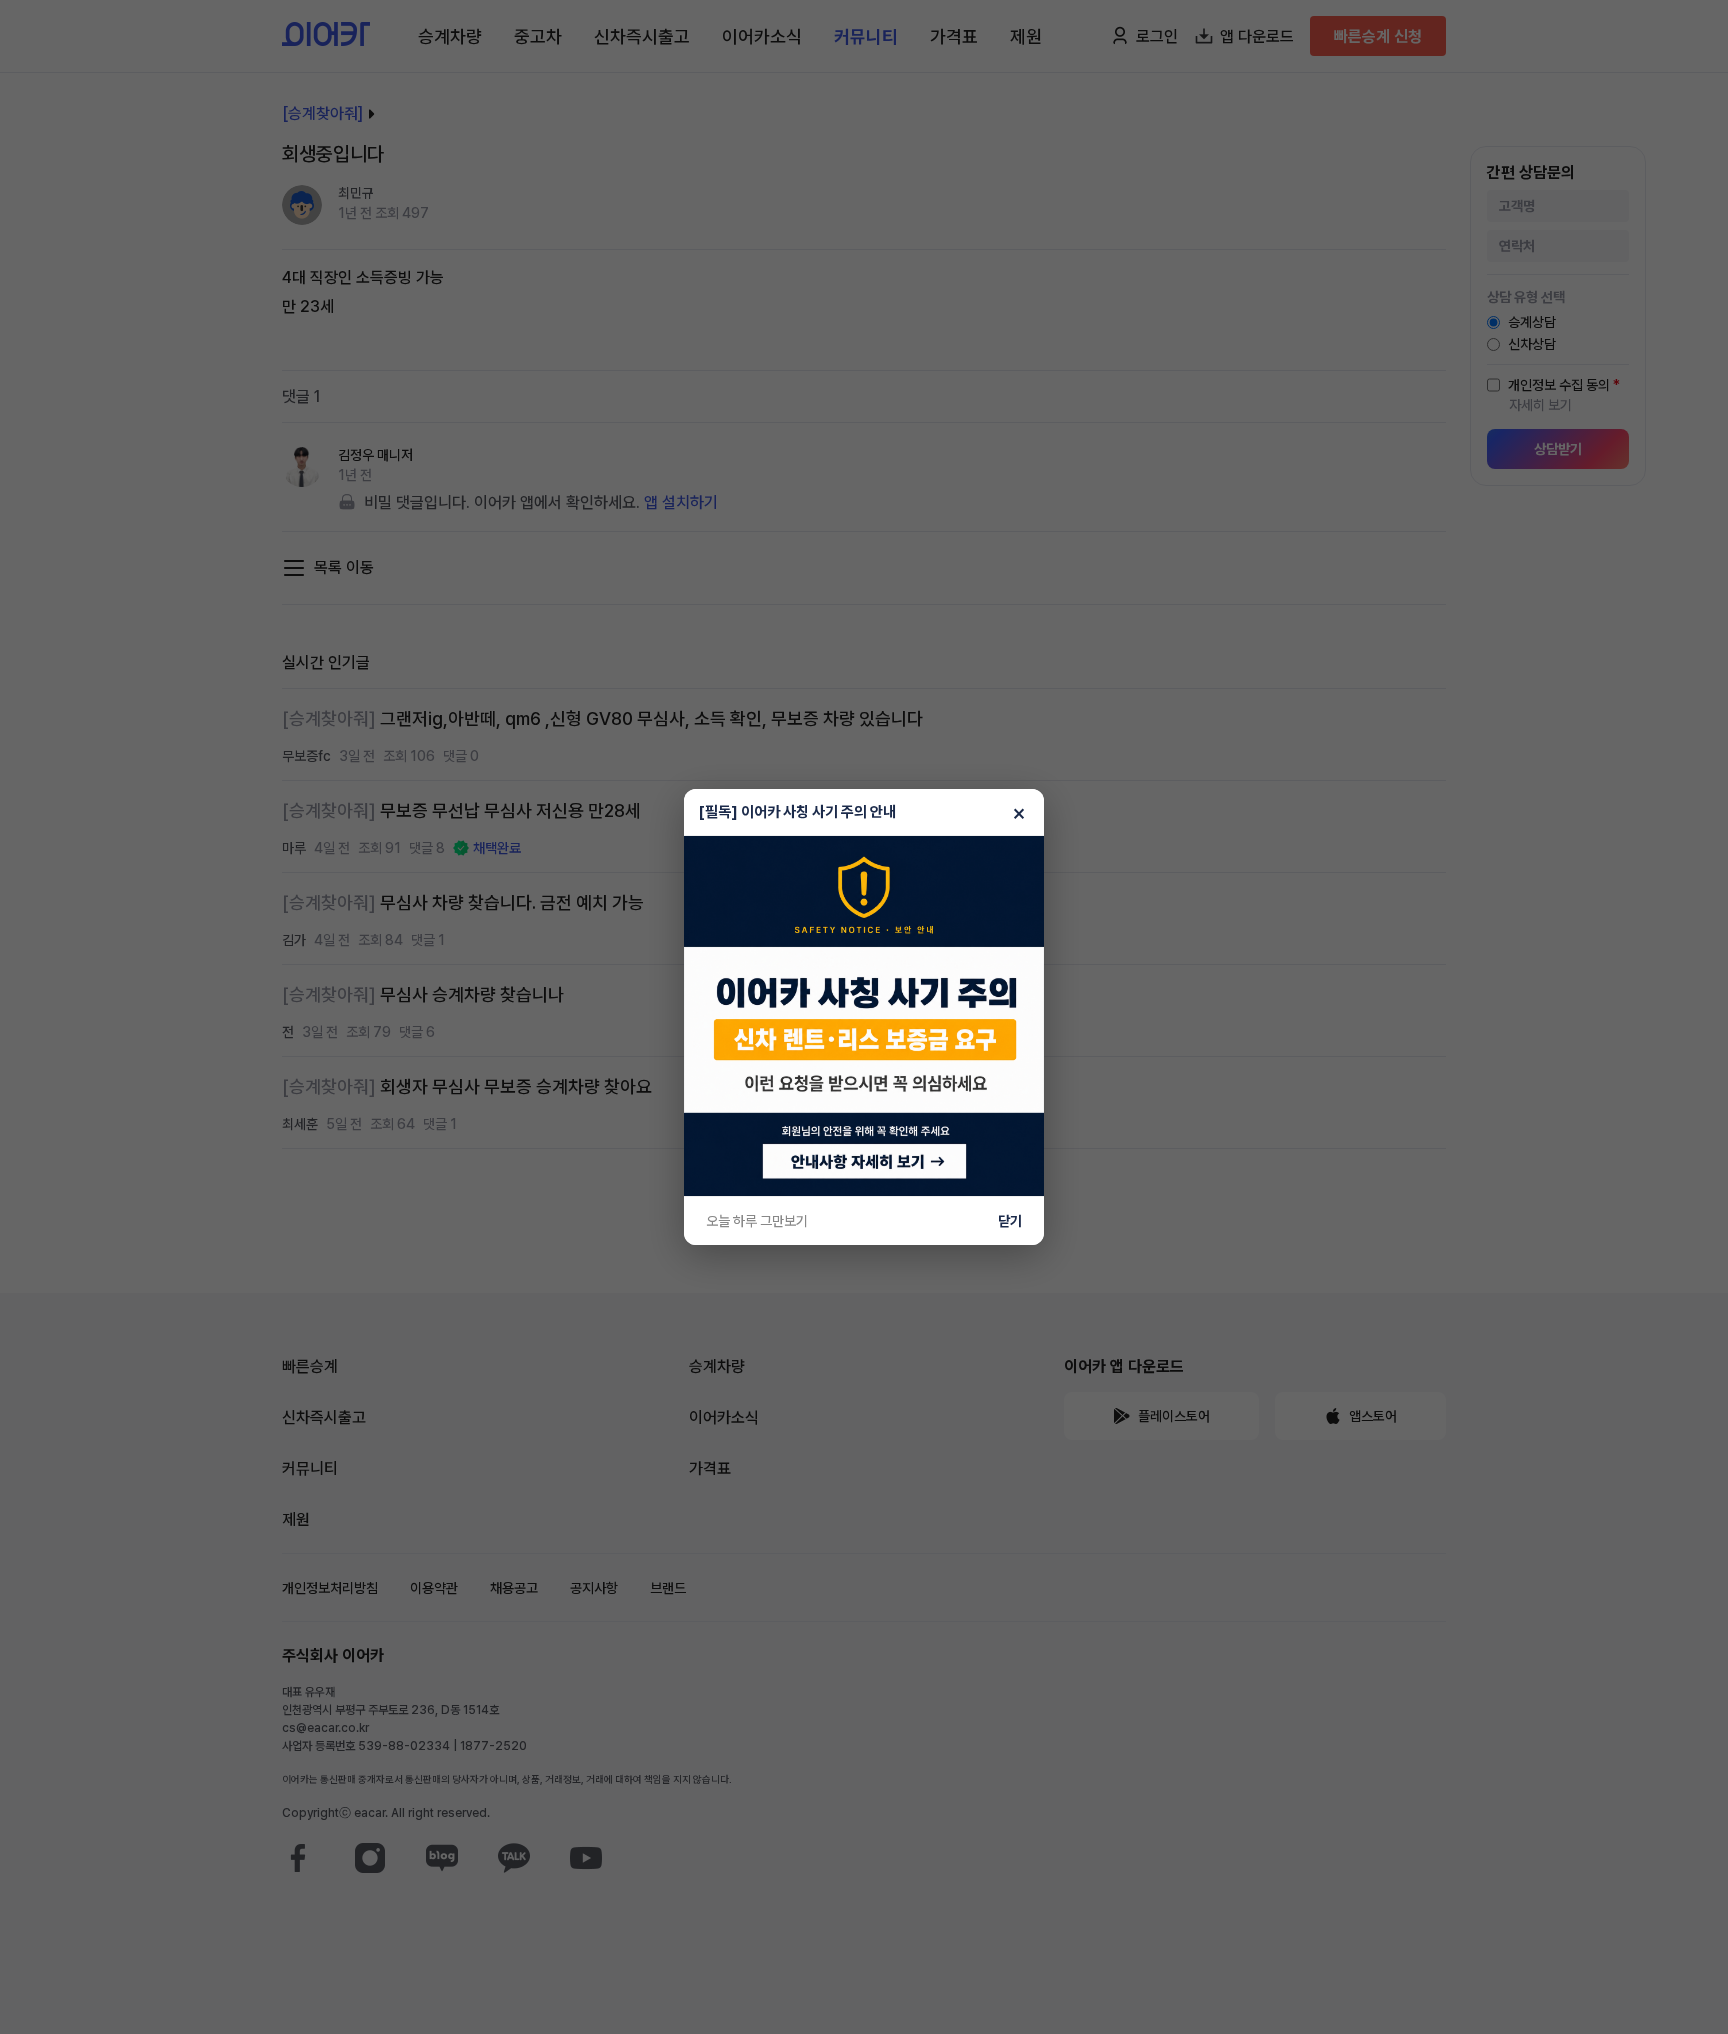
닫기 (1010, 1221)
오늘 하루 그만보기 (757, 1221)
